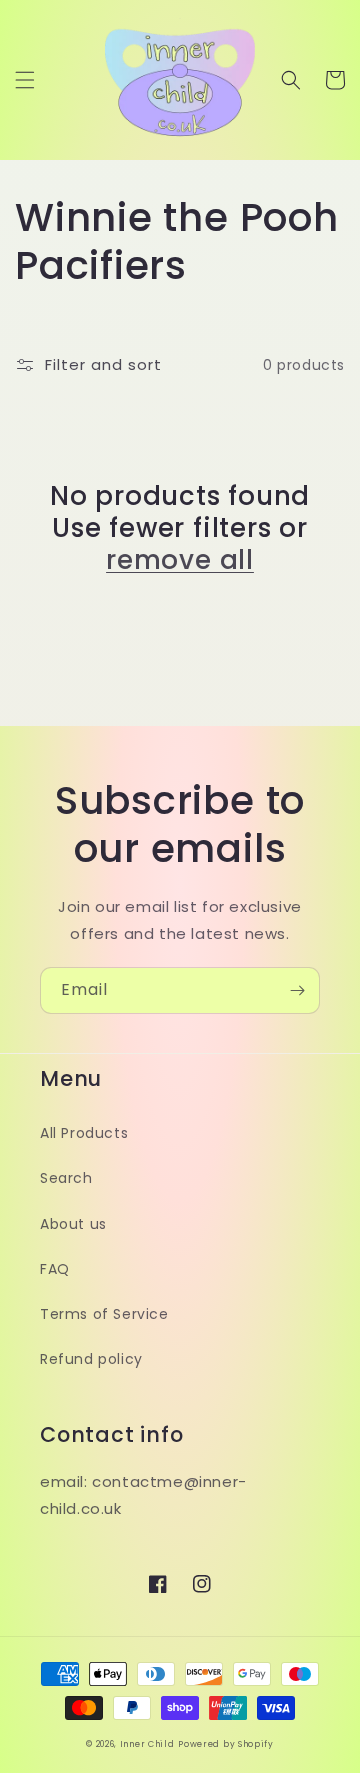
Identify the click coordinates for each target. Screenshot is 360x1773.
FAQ (55, 1269)
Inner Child (147, 1744)
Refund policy (91, 1359)
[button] (25, 80)
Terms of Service (104, 1314)
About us (73, 1224)
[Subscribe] (297, 990)
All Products (84, 1133)
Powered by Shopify (226, 1744)
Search (66, 1178)
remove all (180, 560)
